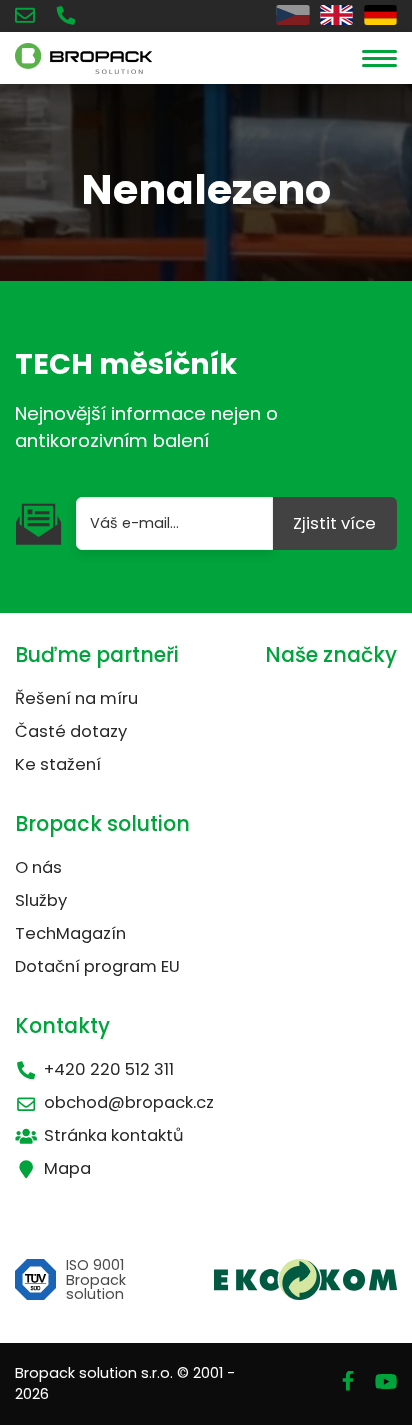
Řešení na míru (76, 698)
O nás (38, 867)
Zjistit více (334, 523)
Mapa (67, 1168)
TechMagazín (70, 933)
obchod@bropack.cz (129, 1102)
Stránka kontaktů (114, 1135)
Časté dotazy (71, 731)
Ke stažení (58, 764)
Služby (41, 900)
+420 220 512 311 (109, 1069)
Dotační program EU (97, 966)
